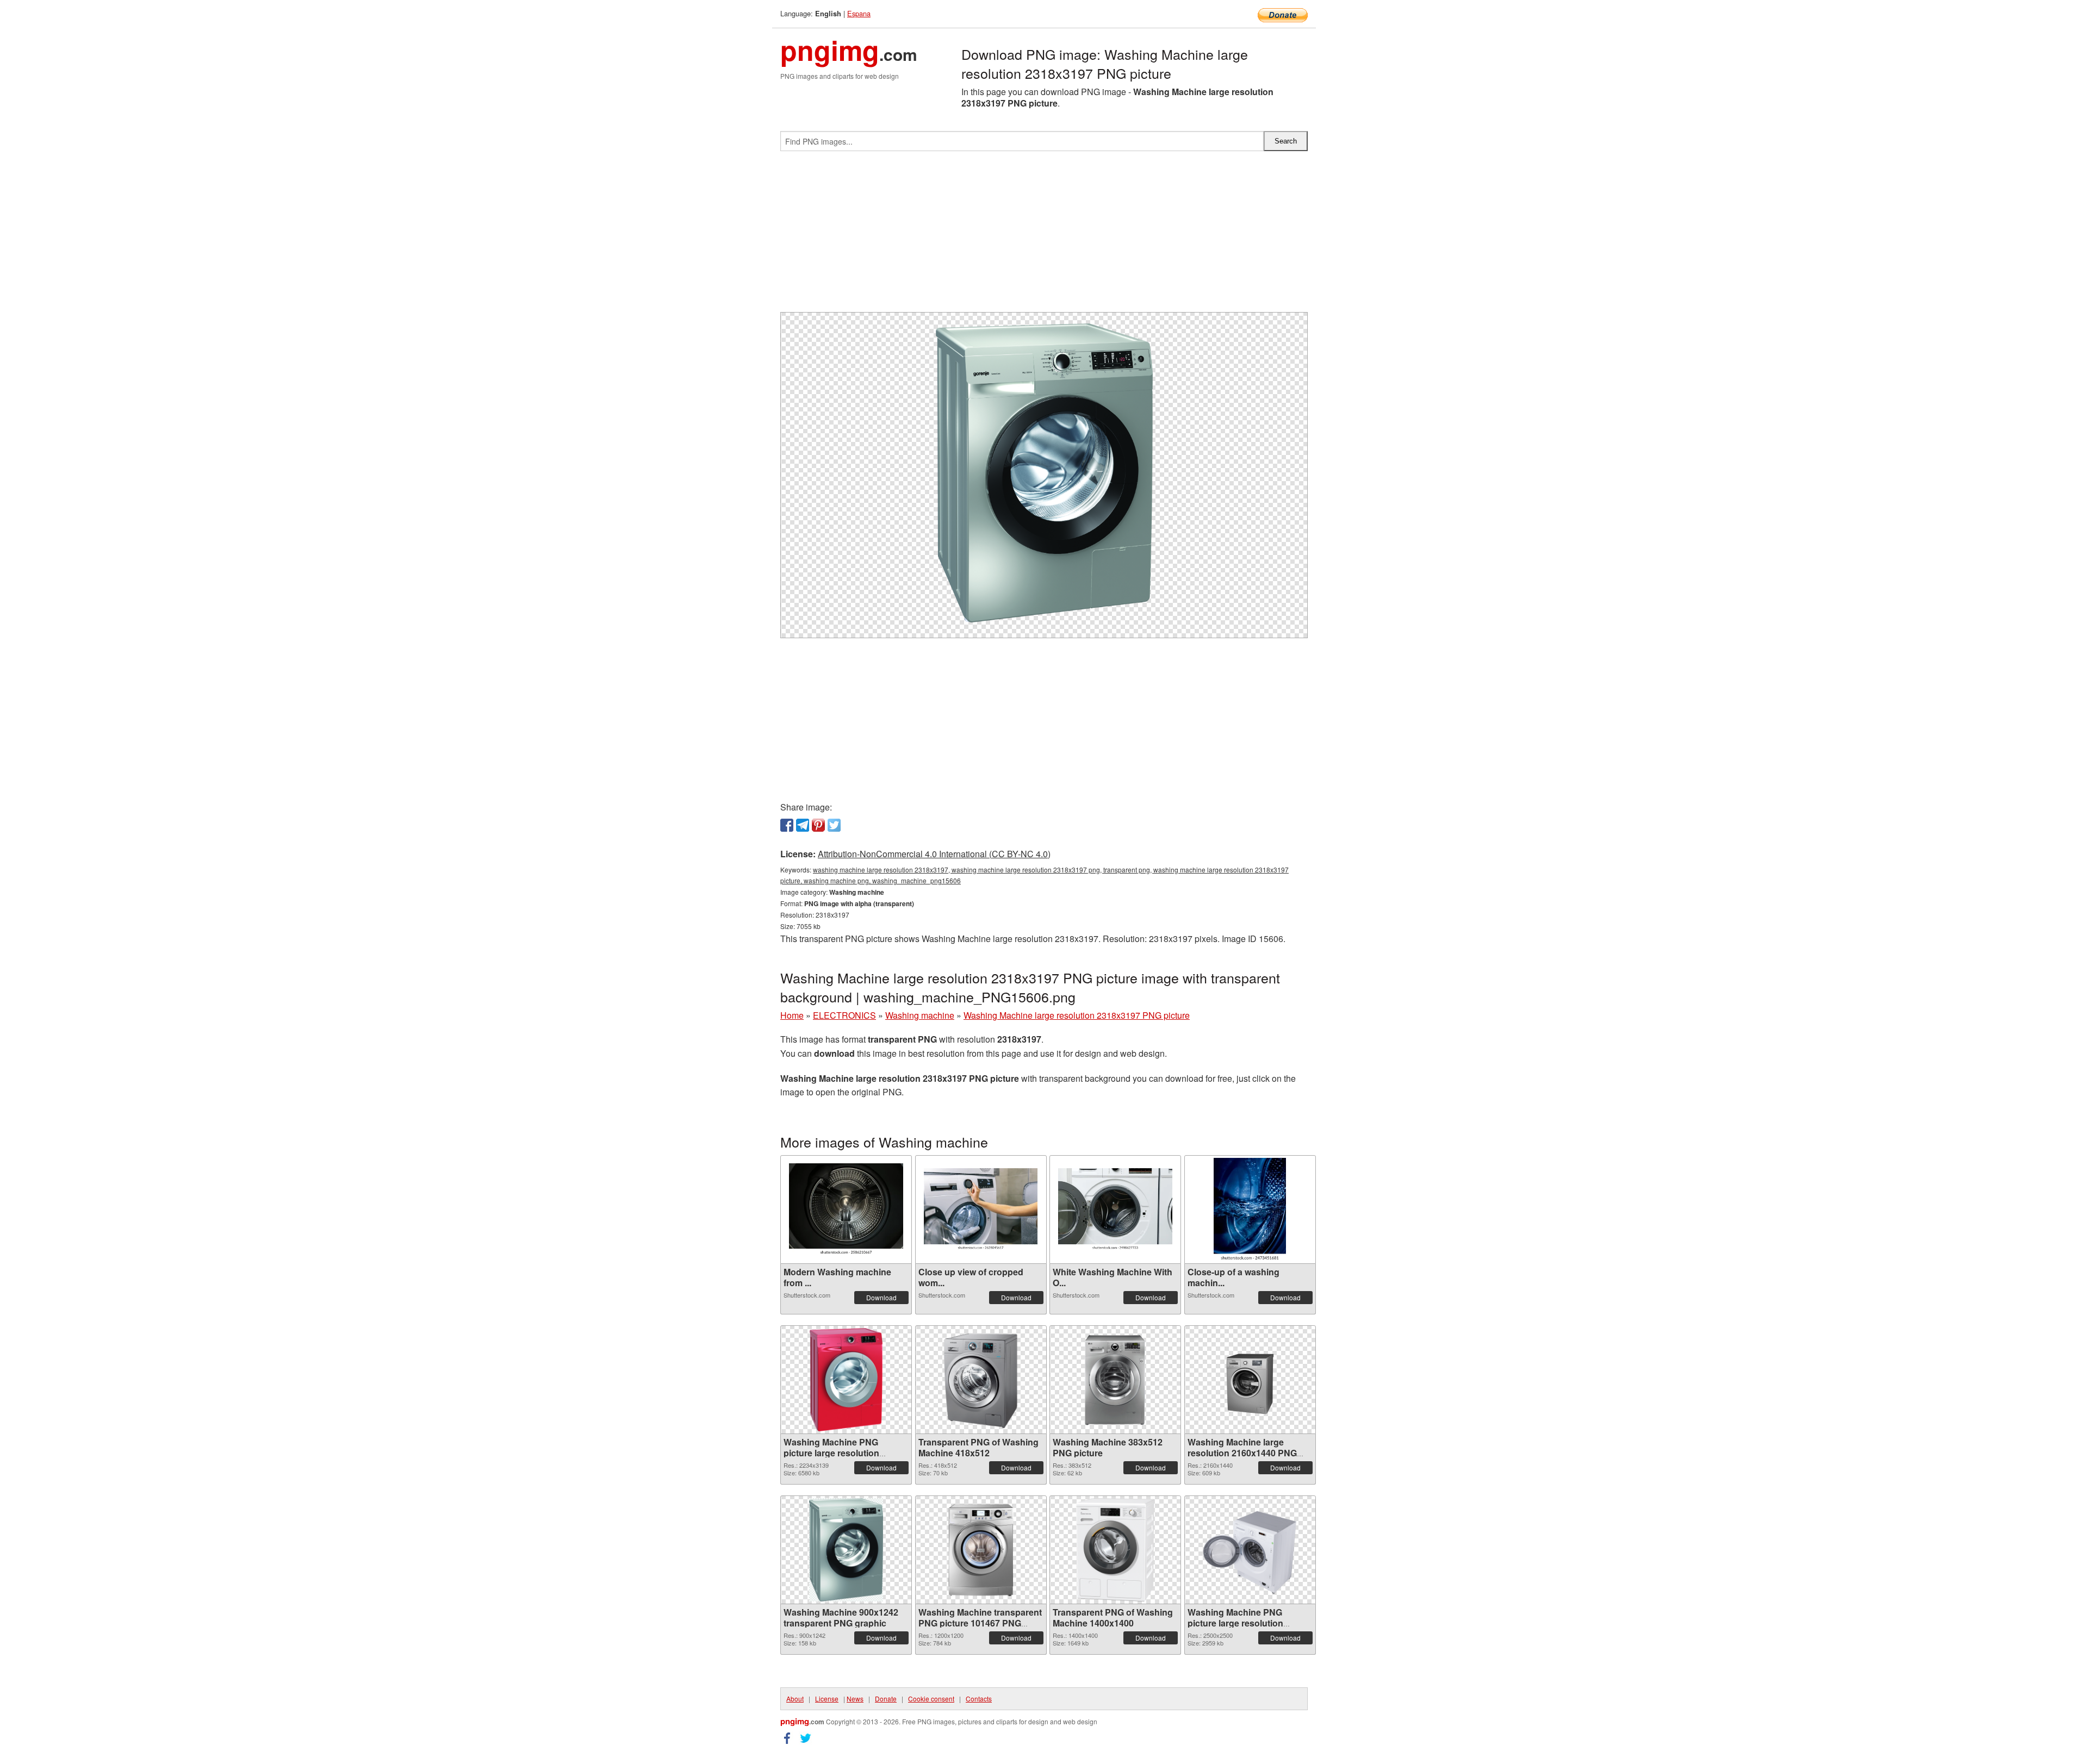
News (855, 1698)
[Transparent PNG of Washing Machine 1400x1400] (1115, 1550)
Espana (859, 13)
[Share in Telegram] (803, 825)
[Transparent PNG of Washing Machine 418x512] (981, 1380)
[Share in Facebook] (787, 825)
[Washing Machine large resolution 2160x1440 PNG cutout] (1250, 1379)
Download (881, 1297)
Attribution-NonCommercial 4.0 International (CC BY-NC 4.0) (934, 854)
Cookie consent (931, 1698)
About (795, 1698)
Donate (886, 1698)
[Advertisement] (1044, 236)
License (827, 1698)
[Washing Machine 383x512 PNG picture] (1115, 1380)
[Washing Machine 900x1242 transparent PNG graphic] (846, 1550)
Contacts (979, 1698)
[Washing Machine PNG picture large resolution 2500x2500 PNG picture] (1250, 1550)
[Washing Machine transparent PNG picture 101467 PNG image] (981, 1550)
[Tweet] (834, 825)
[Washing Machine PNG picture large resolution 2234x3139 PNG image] (846, 1380)
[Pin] (818, 825)
